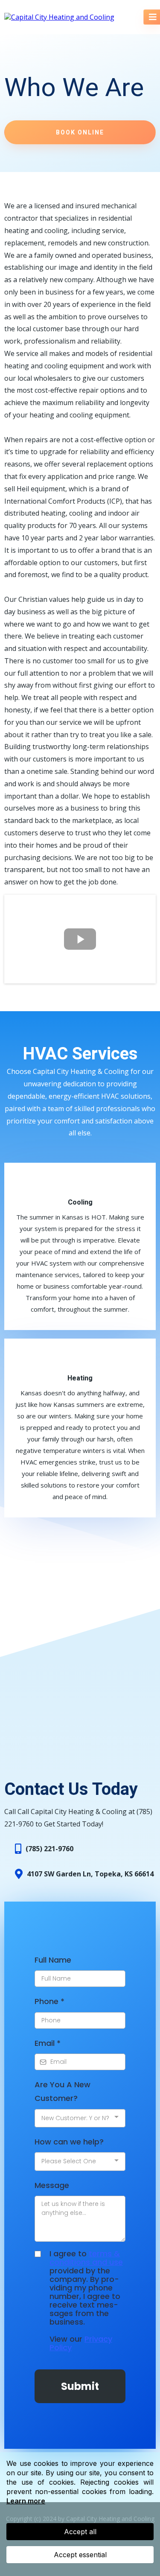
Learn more (26, 2501)
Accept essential (80, 2555)
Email (48, 2043)
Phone (49, 2001)
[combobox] (80, 2118)
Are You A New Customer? (63, 2091)
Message (52, 2185)
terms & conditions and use (86, 2258)
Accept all (80, 2532)
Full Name (53, 1960)
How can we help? (69, 2142)
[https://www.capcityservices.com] (59, 17)
